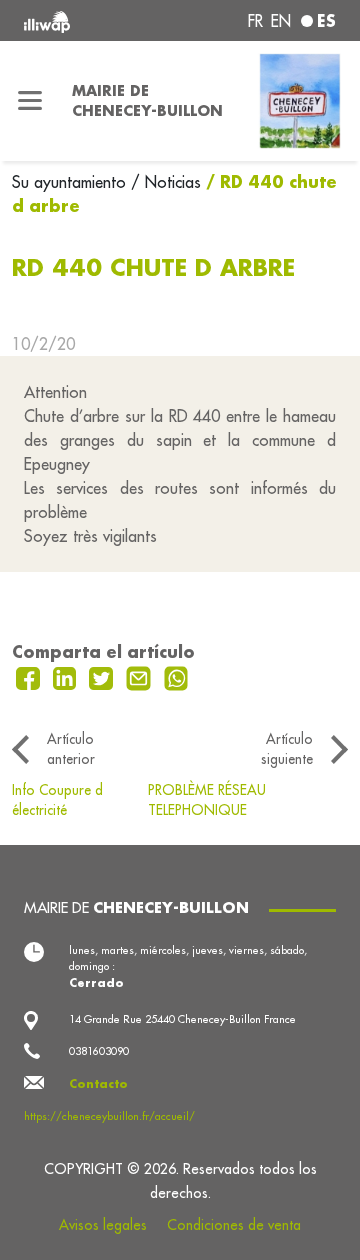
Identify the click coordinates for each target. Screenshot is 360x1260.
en (281, 21)
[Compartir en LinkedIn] (67, 676)
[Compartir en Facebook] (30, 676)
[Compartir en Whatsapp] (176, 676)
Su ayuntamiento (71, 182)
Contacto (98, 1084)
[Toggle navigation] (30, 101)
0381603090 (99, 1051)
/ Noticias (166, 182)
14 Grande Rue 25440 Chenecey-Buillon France (182, 1019)
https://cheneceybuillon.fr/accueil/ (109, 1116)
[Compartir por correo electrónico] (141, 676)
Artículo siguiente (287, 749)
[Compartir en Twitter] (103, 676)
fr (255, 21)
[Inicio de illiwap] (82, 20)
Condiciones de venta (234, 1225)
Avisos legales (103, 1225)
